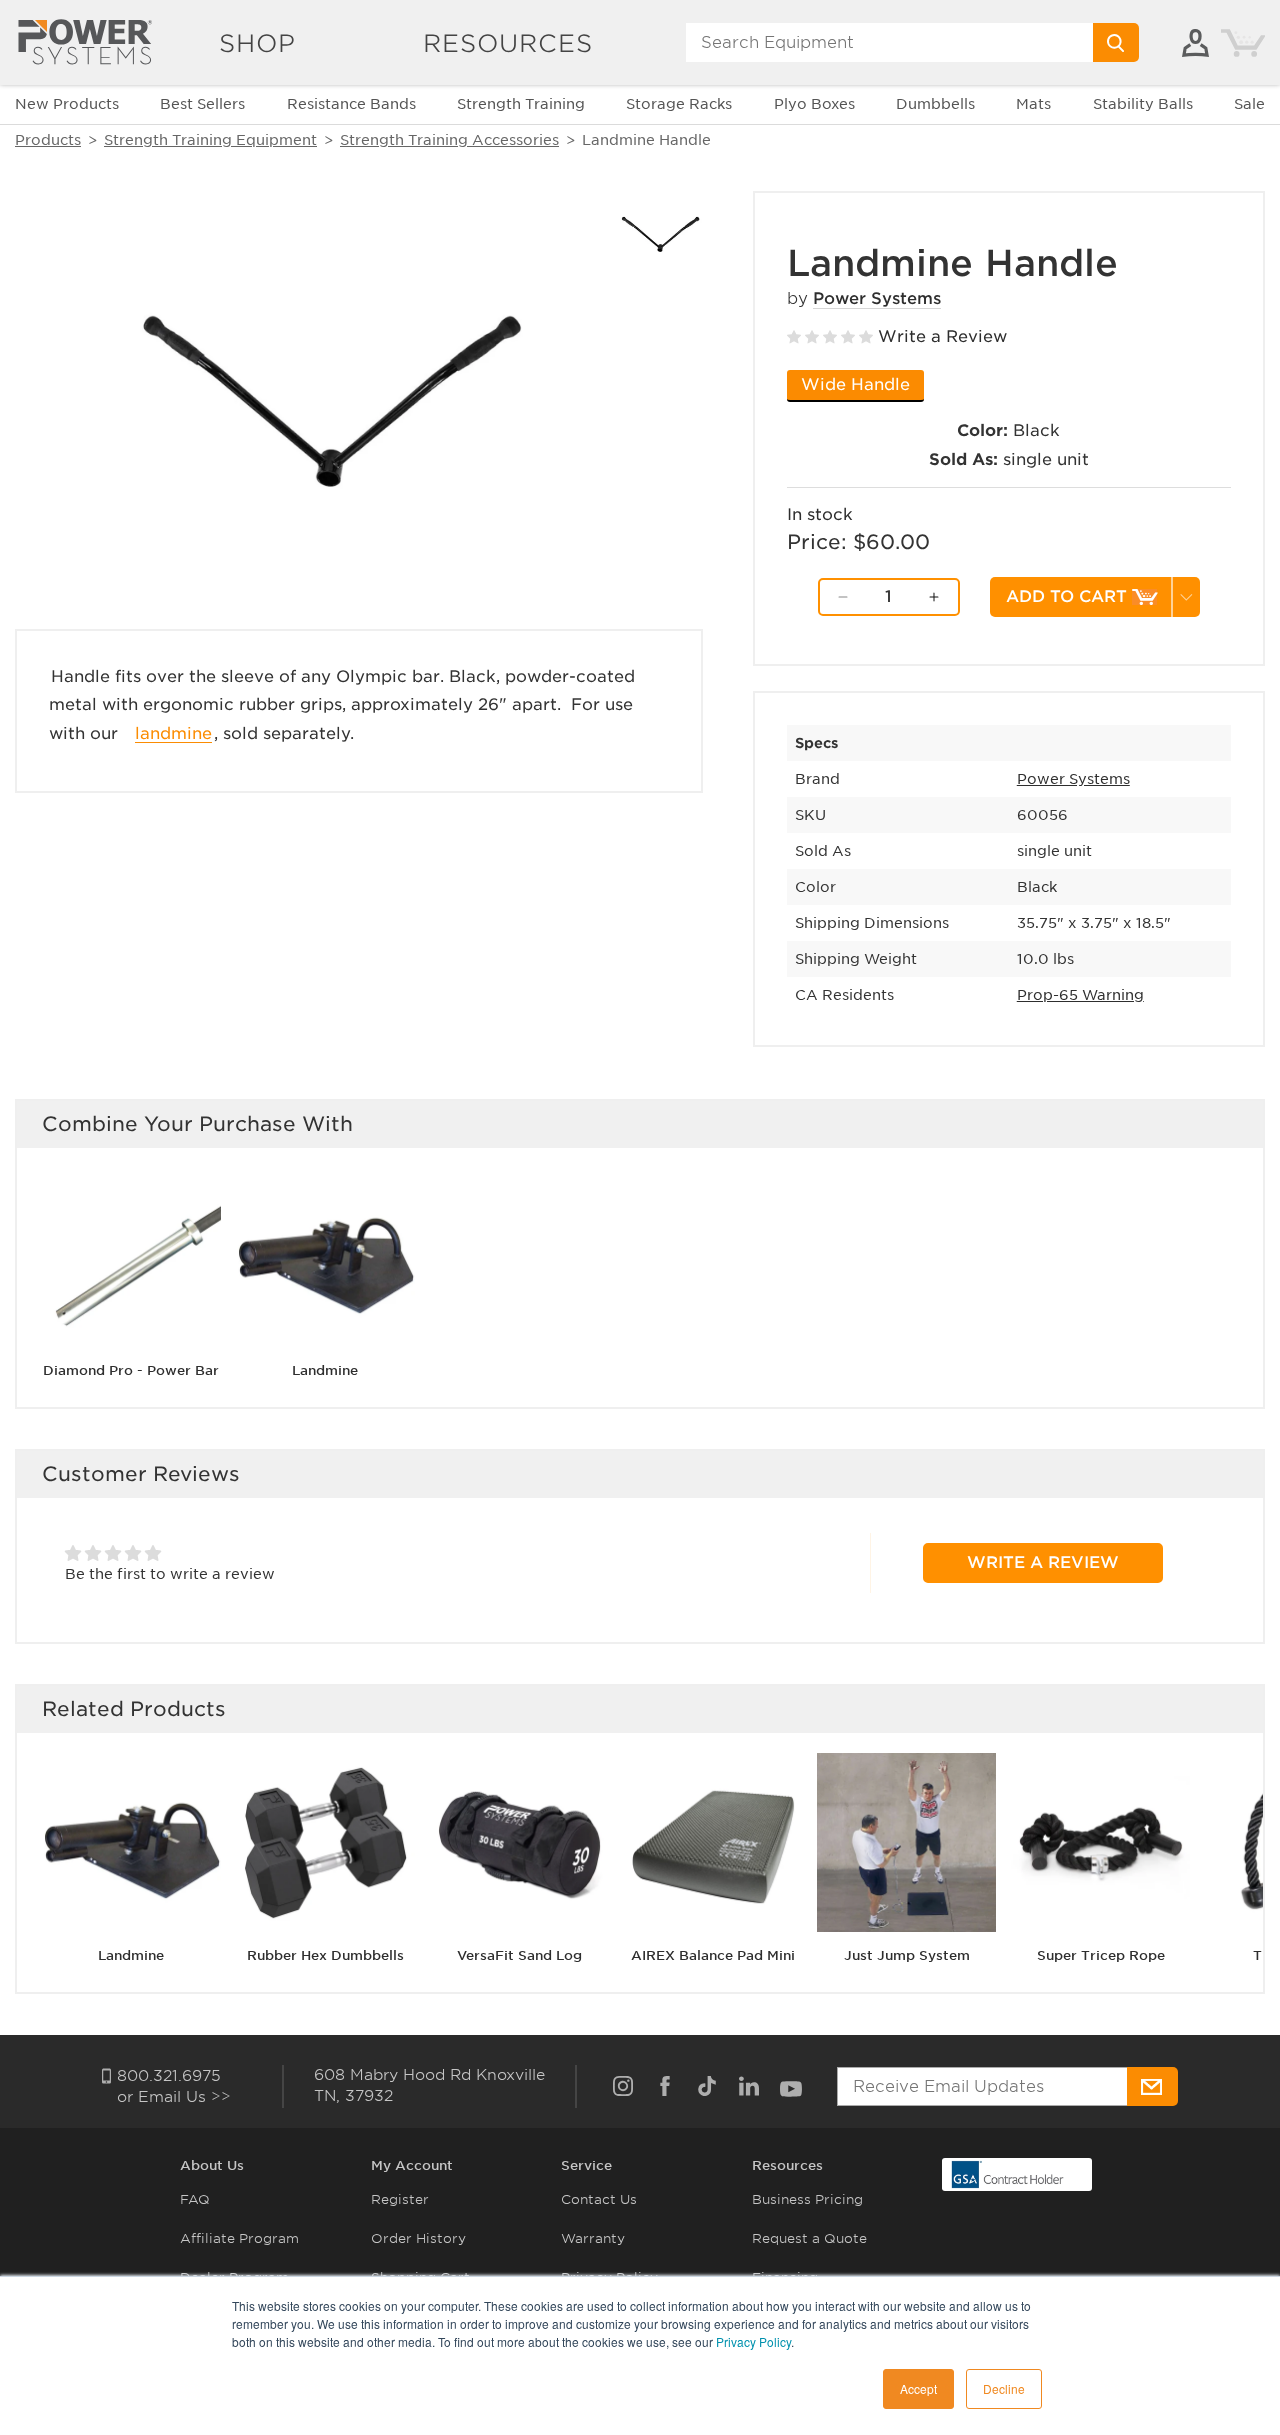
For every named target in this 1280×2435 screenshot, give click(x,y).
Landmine (325, 1370)
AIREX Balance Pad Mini (713, 1956)
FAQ (195, 2199)
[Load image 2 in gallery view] (660, 233)
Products (48, 140)
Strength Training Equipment (210, 140)
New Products (67, 104)
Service (586, 2165)
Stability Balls (1143, 104)
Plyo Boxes (814, 104)
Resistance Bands (351, 104)
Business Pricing (807, 2199)
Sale (1249, 104)
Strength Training (521, 104)
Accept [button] (918, 2388)
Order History (418, 2238)
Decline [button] (1004, 2388)
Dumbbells (935, 104)
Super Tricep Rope (1101, 1956)
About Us (212, 2165)
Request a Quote (809, 2238)
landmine (173, 733)
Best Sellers (202, 104)
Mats (1033, 104)
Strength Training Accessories (449, 140)
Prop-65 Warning (1080, 995)
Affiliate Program (239, 2238)
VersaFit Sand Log (519, 1956)
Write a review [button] (1043, 1562)
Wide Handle (855, 384)
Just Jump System (907, 1956)
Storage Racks (679, 104)
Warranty (593, 2238)
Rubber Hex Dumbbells (325, 1956)
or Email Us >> (174, 2097)
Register (400, 2199)
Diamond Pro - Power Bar (131, 1370)
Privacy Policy (753, 2341)
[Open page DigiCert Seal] (1008, 2173)
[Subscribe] (1152, 2086)
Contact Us (599, 2199)
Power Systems (877, 298)
